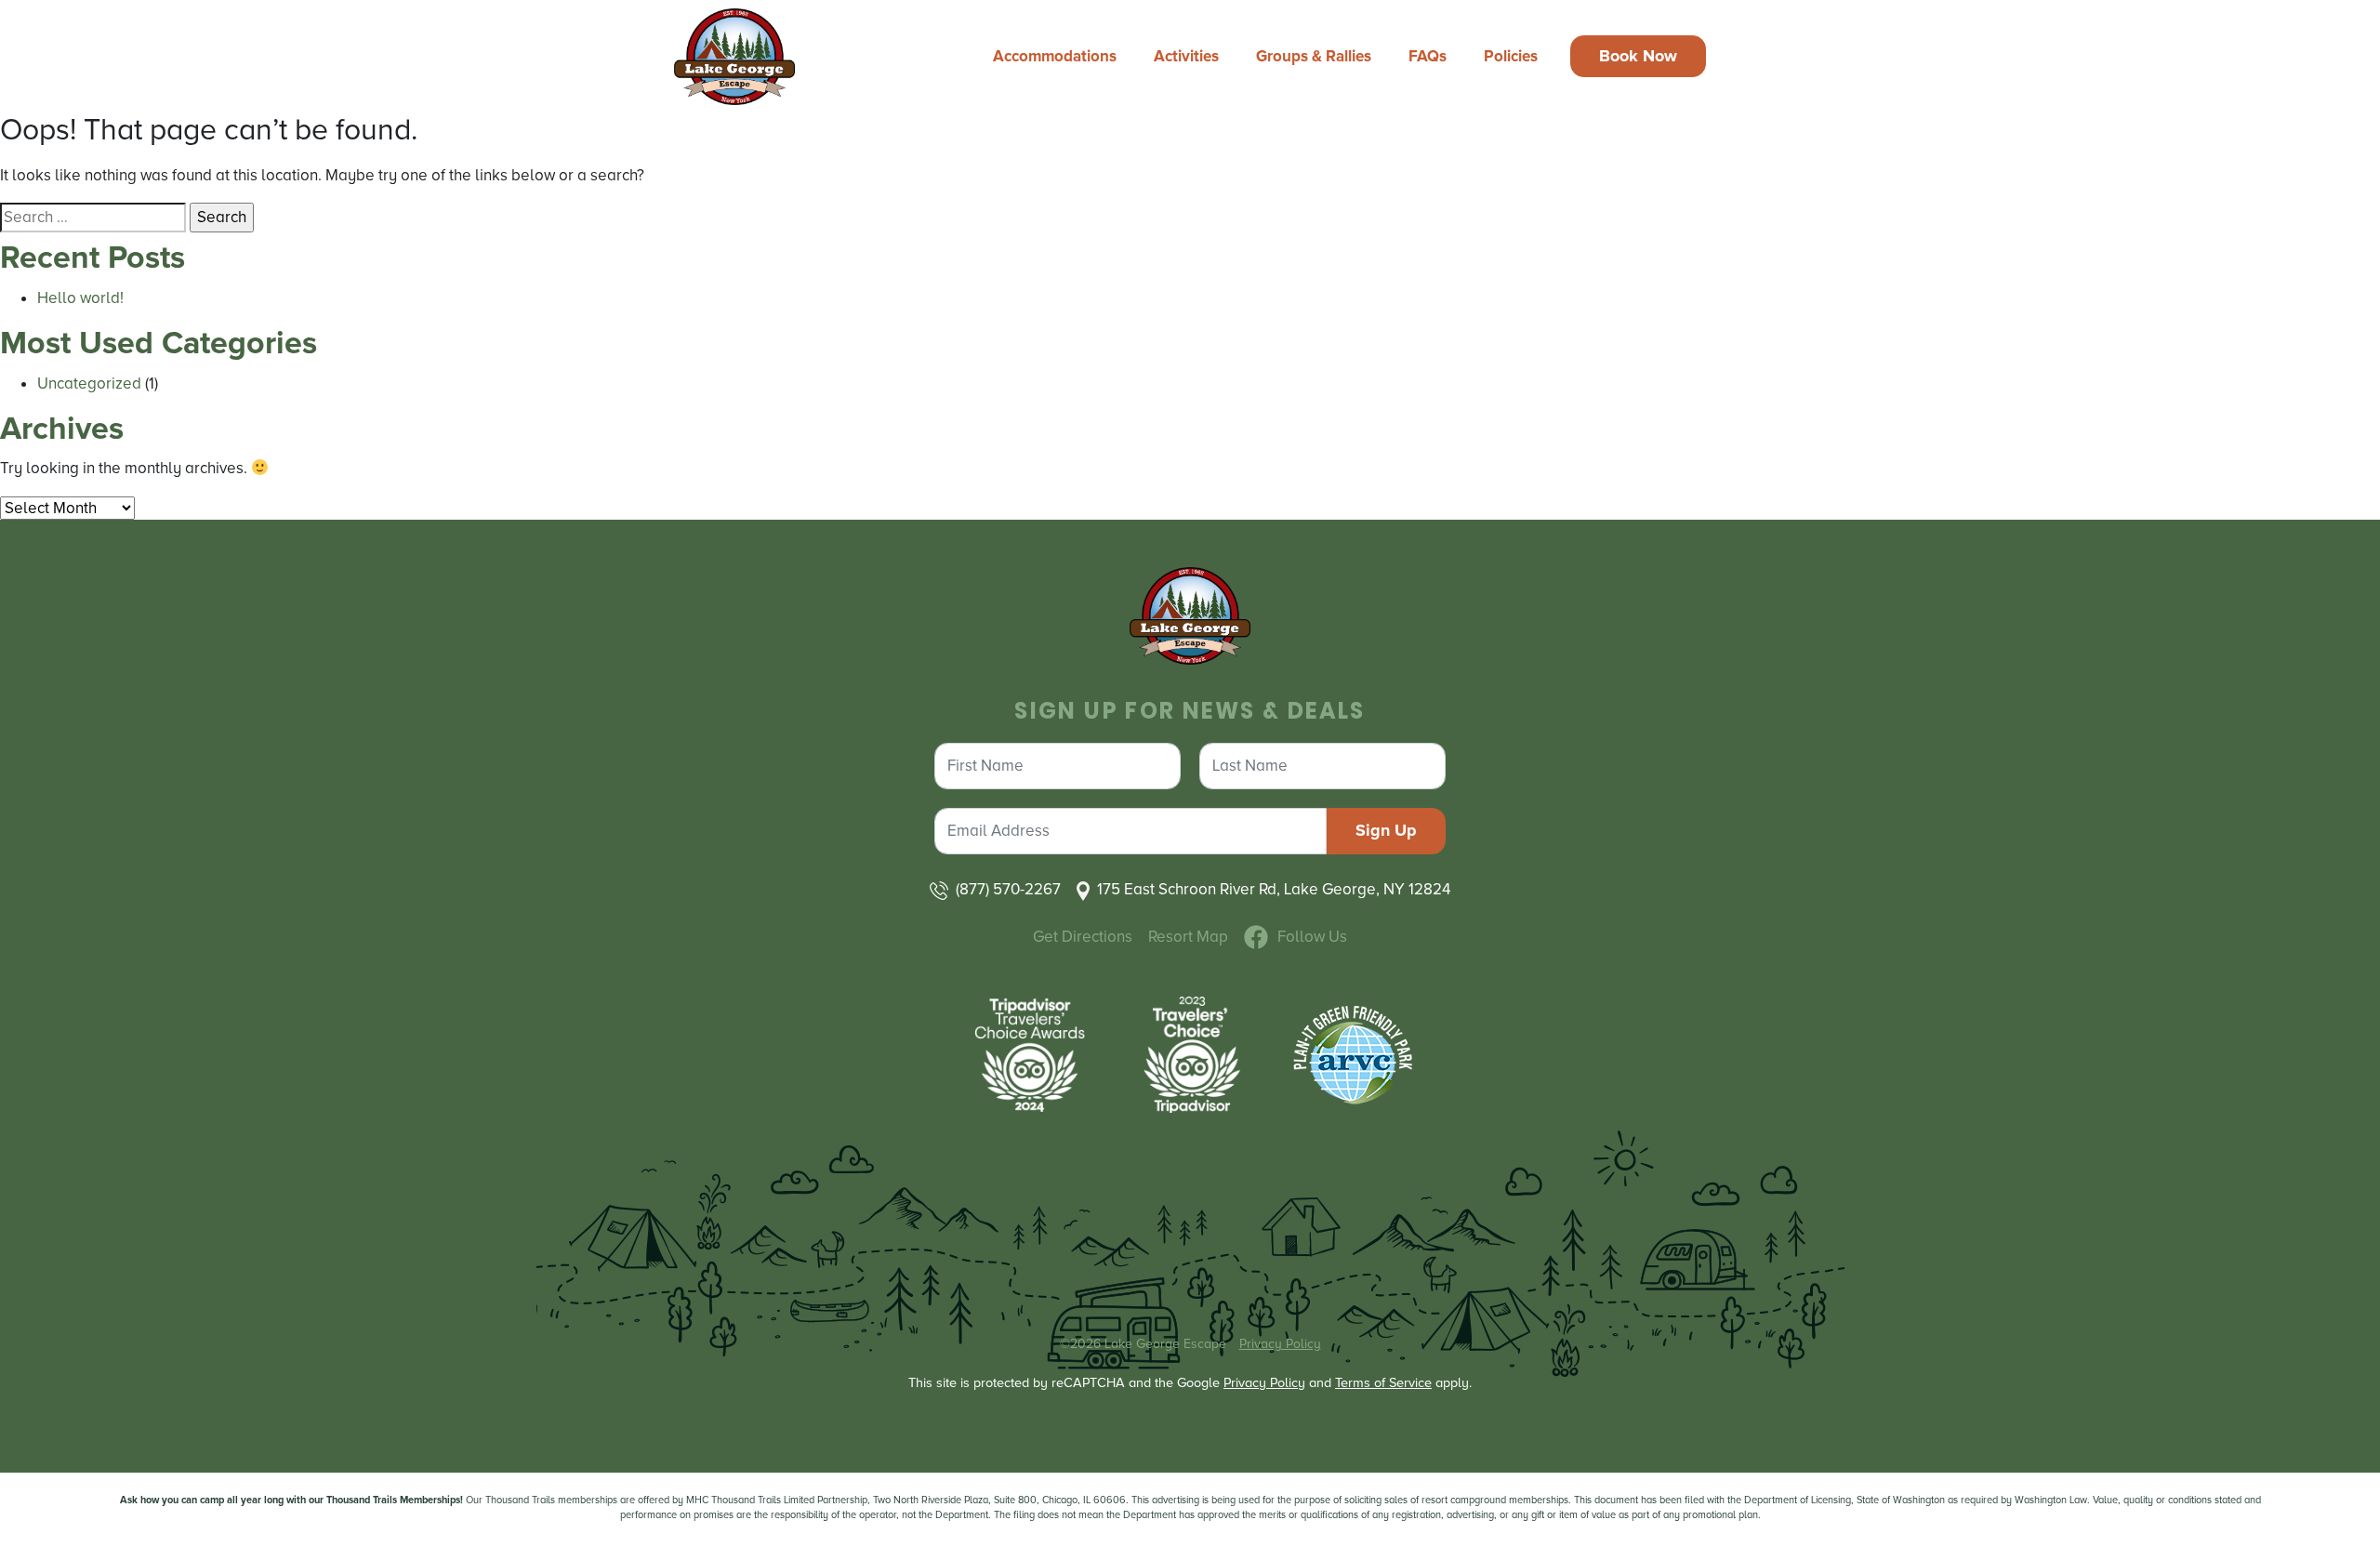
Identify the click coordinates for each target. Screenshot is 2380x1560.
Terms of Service (1383, 1383)
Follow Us (1312, 937)
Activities (1186, 56)
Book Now (1638, 56)
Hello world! (80, 298)
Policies (1511, 56)
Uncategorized (89, 383)
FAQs (1428, 56)
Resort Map (1188, 937)
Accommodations (1055, 56)
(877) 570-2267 (1008, 889)
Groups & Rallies (1314, 56)
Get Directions (1083, 937)
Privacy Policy (1280, 1344)
